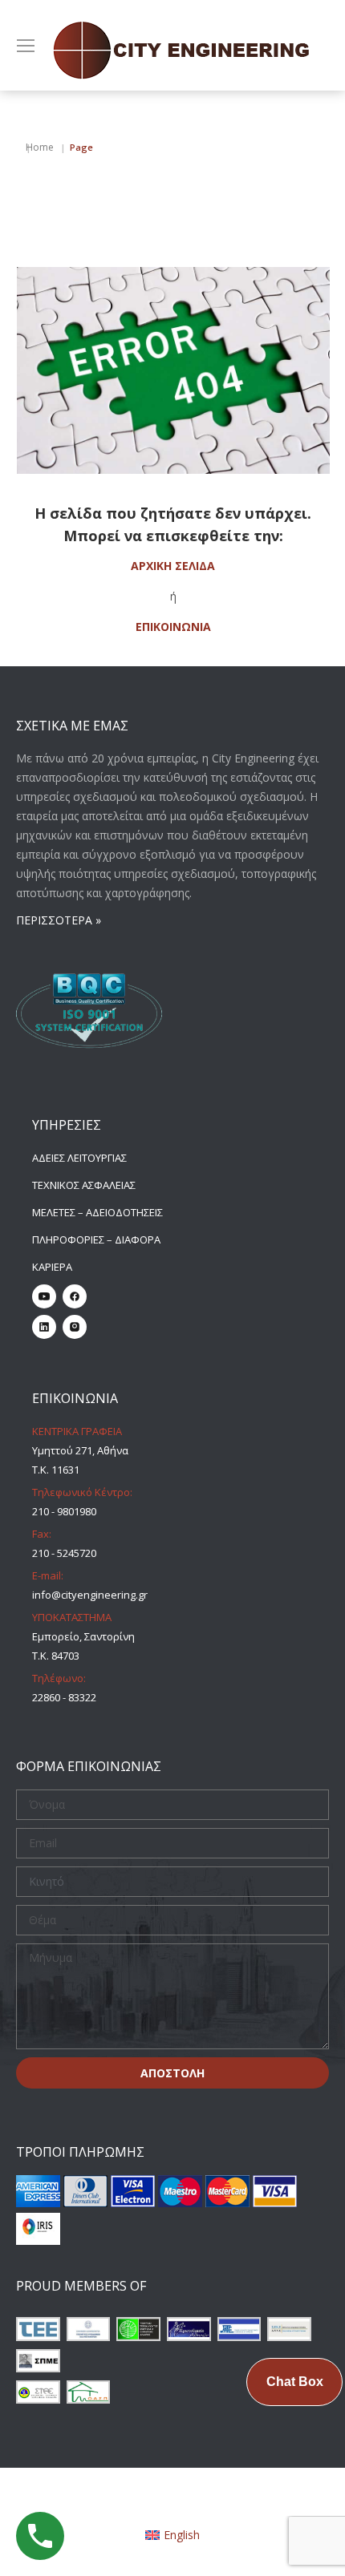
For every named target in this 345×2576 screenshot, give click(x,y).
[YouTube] (44, 1296)
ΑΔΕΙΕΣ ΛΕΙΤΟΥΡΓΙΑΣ (79, 1158)
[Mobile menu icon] (26, 46)
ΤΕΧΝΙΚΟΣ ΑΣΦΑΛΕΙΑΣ (84, 1185)
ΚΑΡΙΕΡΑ (52, 1267)
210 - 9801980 (64, 1511)
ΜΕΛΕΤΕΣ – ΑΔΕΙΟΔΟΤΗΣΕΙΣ (97, 1212)
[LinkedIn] (44, 1327)
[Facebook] (75, 1296)
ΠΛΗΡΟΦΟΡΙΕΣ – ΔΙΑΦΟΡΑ (96, 1239)
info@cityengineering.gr (90, 1595)
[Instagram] (75, 1327)
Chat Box (295, 2382)
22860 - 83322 (64, 1697)
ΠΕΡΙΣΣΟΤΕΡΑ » (59, 920)
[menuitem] (173, 2534)
